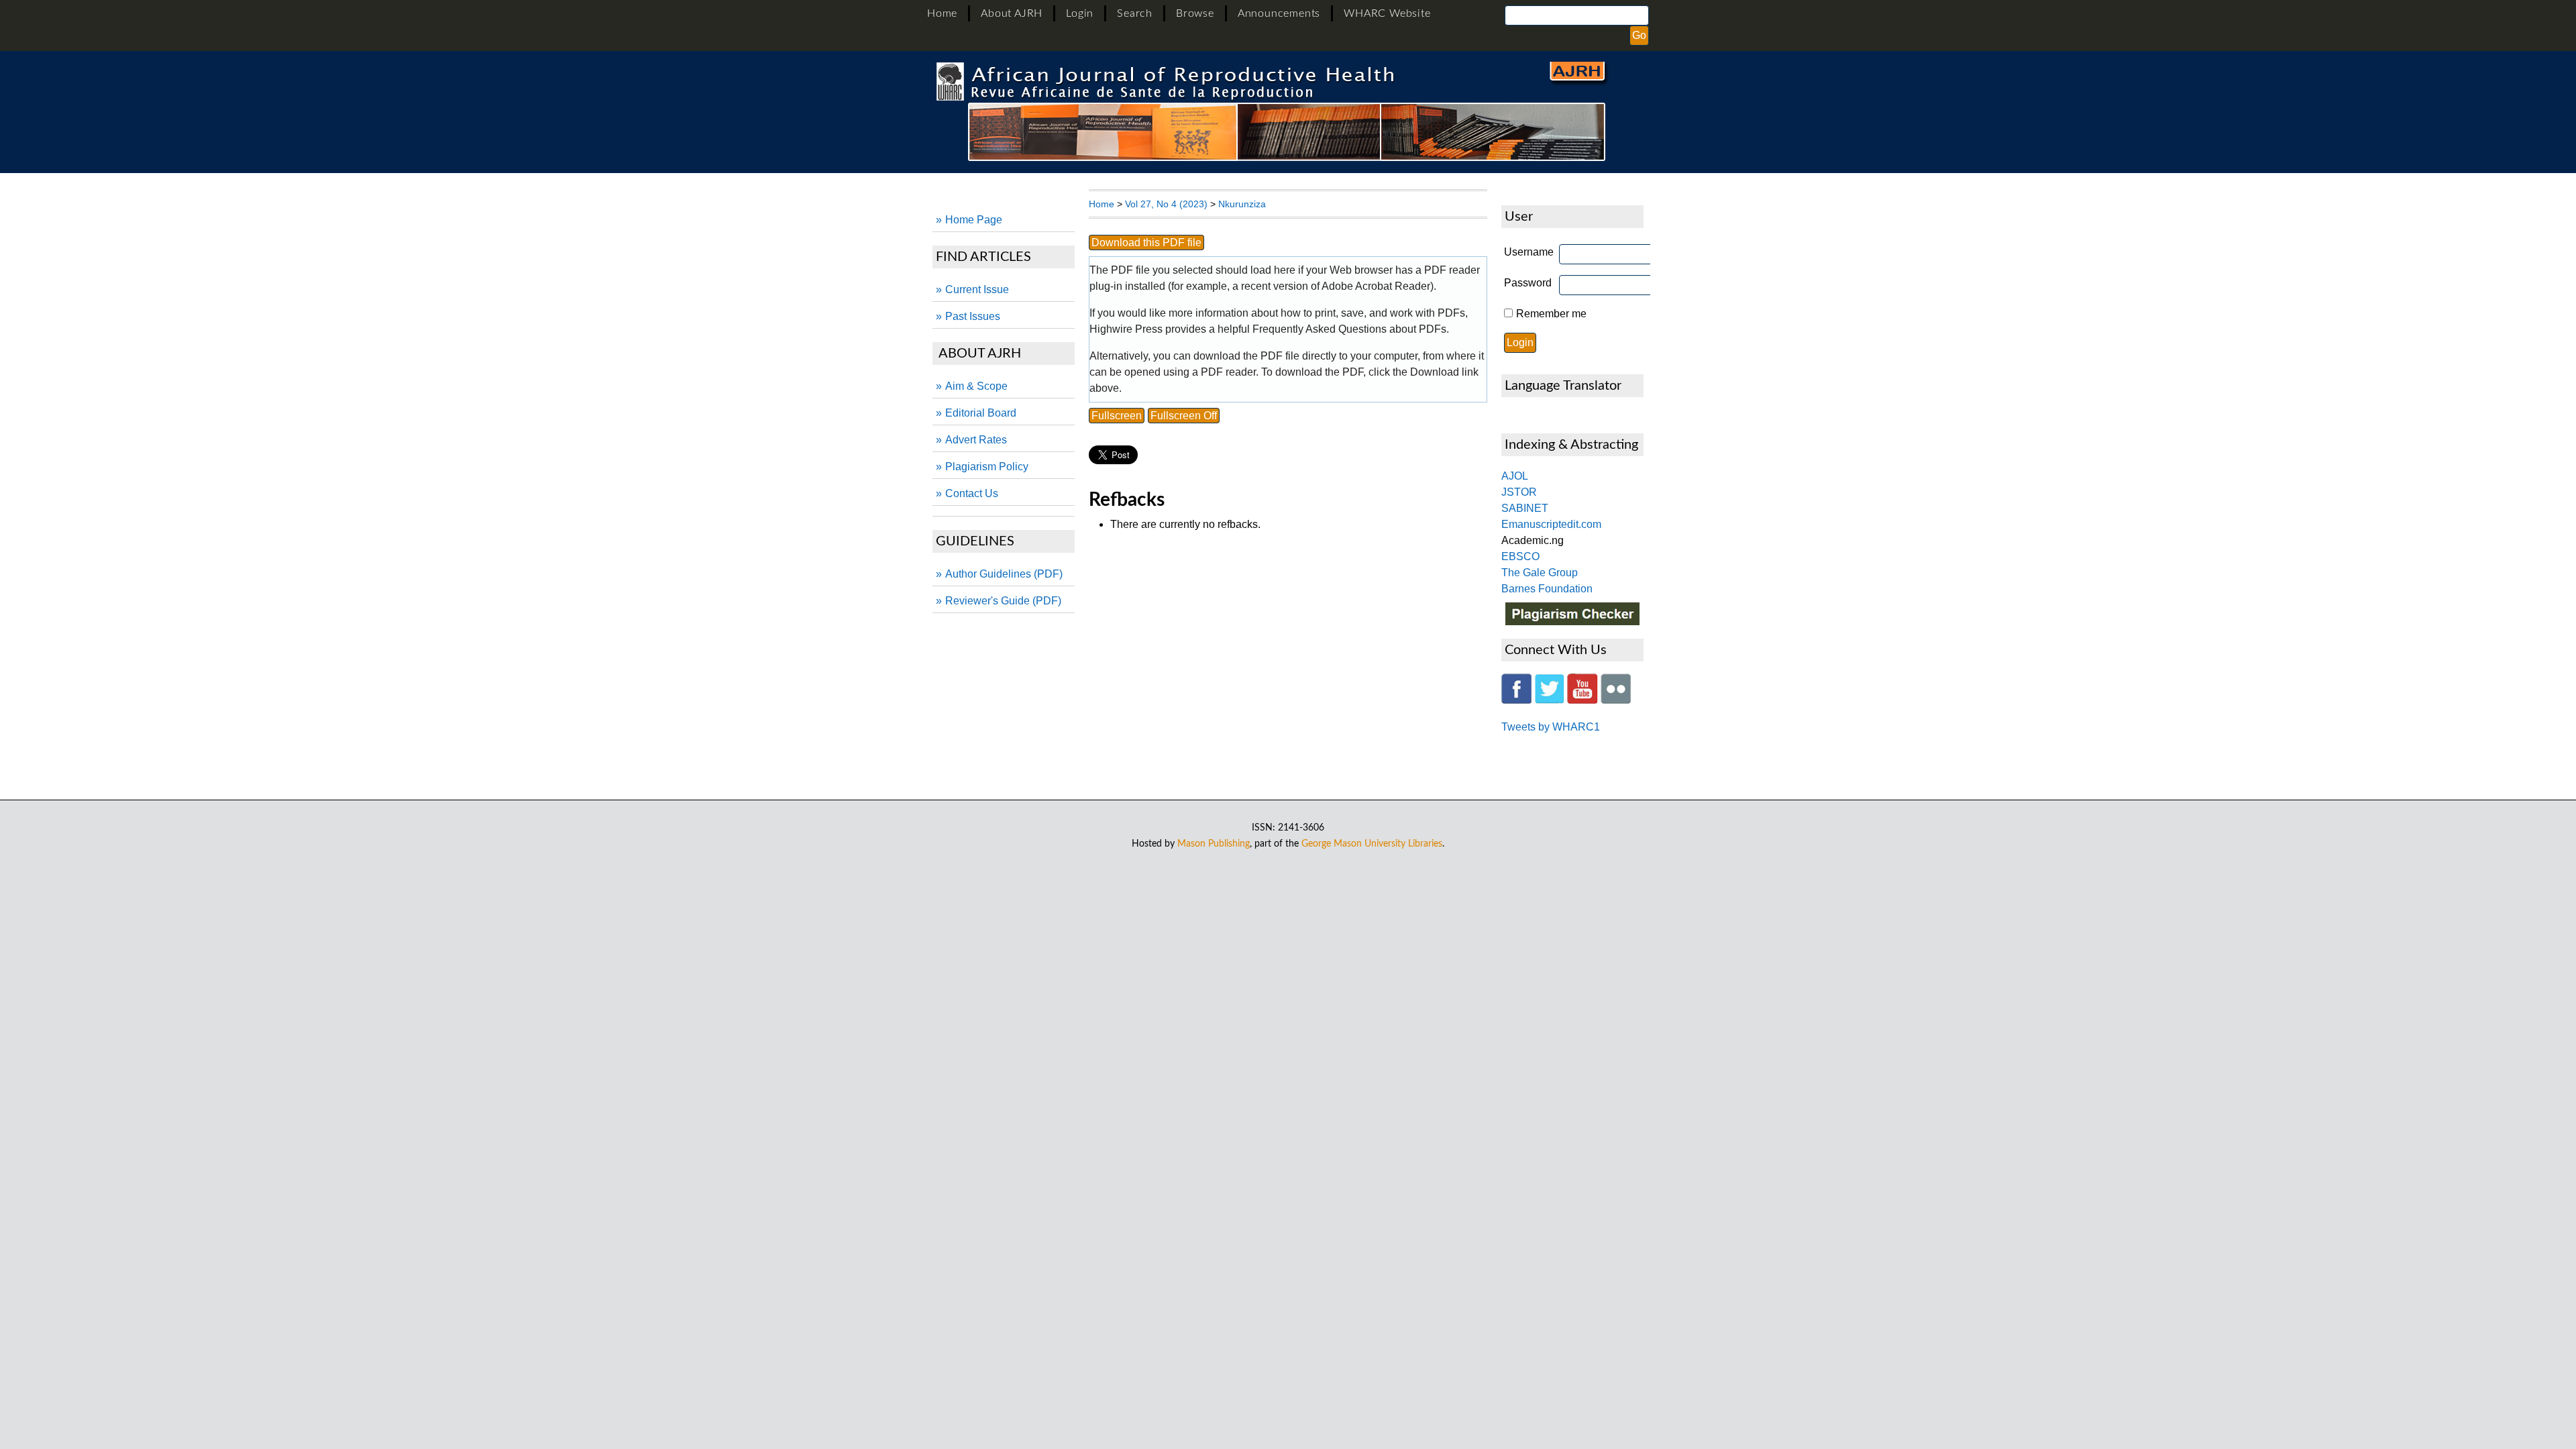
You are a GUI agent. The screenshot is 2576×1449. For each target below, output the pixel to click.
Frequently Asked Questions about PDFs (1349, 329)
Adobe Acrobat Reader (1376, 286)
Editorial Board (981, 413)
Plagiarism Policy (987, 467)
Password (1528, 283)
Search (1135, 13)
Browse (1195, 13)
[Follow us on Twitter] (1549, 700)
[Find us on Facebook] (1516, 700)
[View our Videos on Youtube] (1582, 700)
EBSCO (1520, 556)
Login (1080, 13)
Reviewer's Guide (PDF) (1003, 601)
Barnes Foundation (1547, 589)
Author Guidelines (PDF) (1004, 574)
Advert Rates (976, 440)
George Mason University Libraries (1372, 844)
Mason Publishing (1214, 844)
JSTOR (1519, 492)
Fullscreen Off (1184, 416)
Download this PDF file (1146, 243)
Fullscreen (1117, 416)
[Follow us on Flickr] (1616, 700)
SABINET (1525, 508)
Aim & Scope (976, 386)
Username (1529, 252)
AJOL (1515, 476)
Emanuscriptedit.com (1551, 524)
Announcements (1279, 13)
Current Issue (977, 289)
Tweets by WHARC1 (1551, 727)
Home (942, 13)
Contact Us (972, 493)
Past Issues (973, 316)
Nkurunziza (1242, 204)
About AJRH (1012, 13)
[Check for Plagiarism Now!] (1572, 622)
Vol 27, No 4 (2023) (1166, 204)
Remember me (1551, 314)
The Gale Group (1540, 573)
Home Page (974, 220)
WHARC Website (1387, 13)
